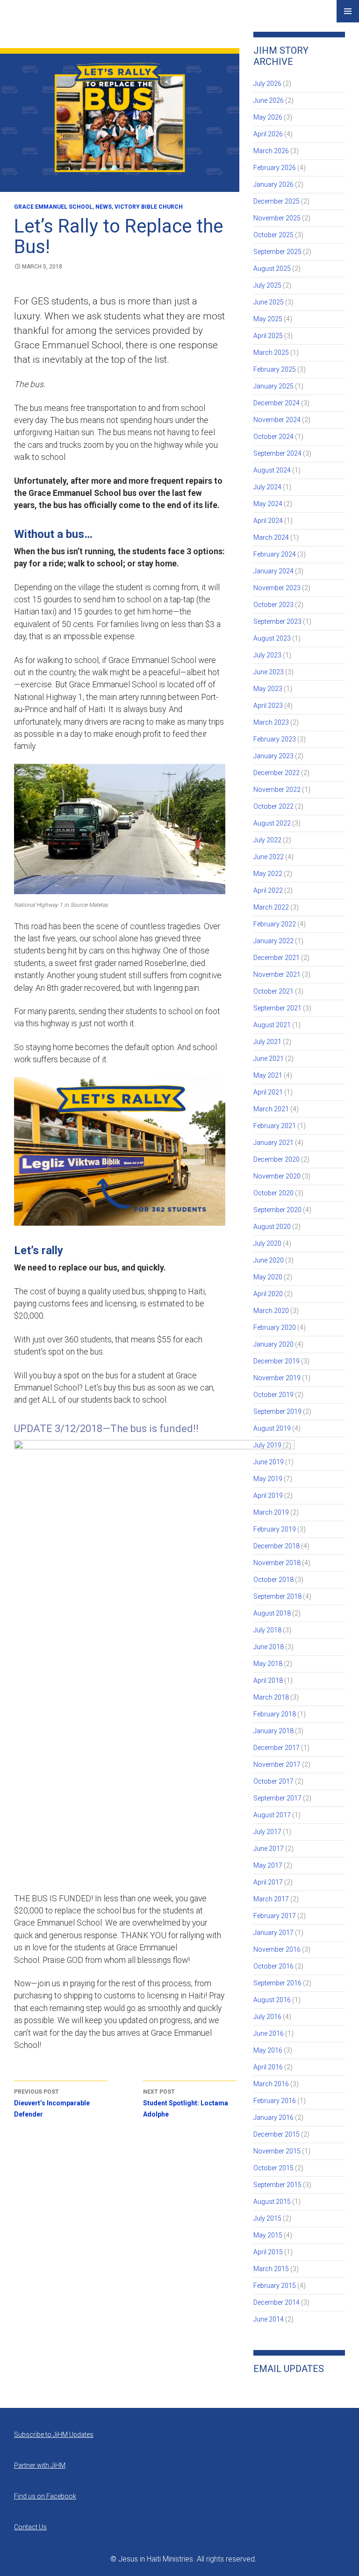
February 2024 (275, 554)
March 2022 (271, 907)
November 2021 (277, 974)
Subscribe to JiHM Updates (54, 2435)
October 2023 (273, 605)
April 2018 (268, 1680)
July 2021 (267, 1042)
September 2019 (277, 1412)
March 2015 (271, 2269)
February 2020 (275, 1327)
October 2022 (273, 806)
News (104, 207)
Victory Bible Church (149, 207)
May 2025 (268, 319)
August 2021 (272, 1025)
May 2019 (268, 1479)
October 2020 (273, 1193)
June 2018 (269, 1647)
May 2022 (268, 874)
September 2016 (277, 1983)
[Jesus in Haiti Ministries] (37, 19)
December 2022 (276, 773)
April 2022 (268, 890)
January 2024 (273, 571)
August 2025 (272, 268)
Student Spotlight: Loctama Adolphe (186, 2103)
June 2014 (269, 2319)
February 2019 (275, 1529)
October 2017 (273, 1781)
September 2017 (277, 1798)
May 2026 (268, 117)
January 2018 (273, 1731)
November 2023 (277, 588)
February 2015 (275, 2286)
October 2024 (273, 437)
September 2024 (277, 453)
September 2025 (277, 252)
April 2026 (268, 134)
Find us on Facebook (45, 2496)
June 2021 (269, 1059)
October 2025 (273, 235)
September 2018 (277, 1596)
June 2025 (269, 302)
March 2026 (271, 151)
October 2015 (273, 2168)
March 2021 (271, 1109)
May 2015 (268, 2235)
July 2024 (267, 487)
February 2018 (275, 1714)
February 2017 (275, 1916)
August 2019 (272, 1428)
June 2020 (269, 1260)
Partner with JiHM (40, 2465)
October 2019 (273, 1395)
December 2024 (276, 403)
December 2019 (276, 1361)
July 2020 (267, 1243)
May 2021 (268, 1075)
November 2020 (277, 1176)
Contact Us (30, 2527)
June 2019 (269, 1462)
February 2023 (275, 739)
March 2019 (271, 1512)
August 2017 (272, 1815)
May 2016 (268, 2050)
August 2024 (272, 470)
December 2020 (276, 1159)
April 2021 (268, 1092)
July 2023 (267, 655)
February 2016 (275, 2101)
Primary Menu (348, 11)
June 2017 (269, 1849)
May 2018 (268, 1664)
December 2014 (276, 2302)
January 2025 (273, 386)
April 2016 (268, 2067)
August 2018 (272, 1613)
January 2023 (273, 756)
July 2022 (267, 840)
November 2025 (277, 218)
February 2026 (275, 168)
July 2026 (267, 84)
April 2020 (268, 1294)
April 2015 (268, 2252)
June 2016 (269, 2033)
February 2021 (275, 1126)
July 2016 (267, 2017)
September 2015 (277, 2185)
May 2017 (268, 1865)
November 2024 (277, 420)
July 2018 (267, 1630)
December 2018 (276, 1546)
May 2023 (268, 689)
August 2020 (272, 1227)
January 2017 (273, 1933)
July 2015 (267, 2218)
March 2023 (271, 722)
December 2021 (276, 958)
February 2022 (275, 924)
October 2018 (273, 1580)
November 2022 (277, 790)
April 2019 (268, 1496)
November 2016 (277, 1949)
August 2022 (272, 823)
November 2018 (277, 1563)
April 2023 (268, 706)
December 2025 (276, 201)
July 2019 (267, 1445)
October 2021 (273, 991)
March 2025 (271, 353)
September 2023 (277, 621)
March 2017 (271, 1899)
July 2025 (267, 285)
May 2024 (268, 504)
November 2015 (277, 2151)
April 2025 (268, 336)
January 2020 (273, 1344)
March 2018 (271, 1697)
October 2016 (273, 1966)
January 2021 (273, 1143)
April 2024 (268, 521)
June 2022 (269, 857)
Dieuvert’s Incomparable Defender (52, 2103)
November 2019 (277, 1378)
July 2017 (267, 1832)
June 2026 (269, 100)
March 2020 (271, 1311)
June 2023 (269, 672)
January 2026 (273, 184)
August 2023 (272, 638)
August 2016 (272, 2000)
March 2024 (271, 537)
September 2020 (277, 1210)
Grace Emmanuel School (53, 207)
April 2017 (268, 1882)
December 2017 (276, 1748)
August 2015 (272, 2202)
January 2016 (273, 2117)
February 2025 (275, 369)
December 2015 (276, 2134)
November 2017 (277, 1764)
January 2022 (273, 941)
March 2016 (271, 2084)
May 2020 (268, 1277)
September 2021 (277, 1008)
